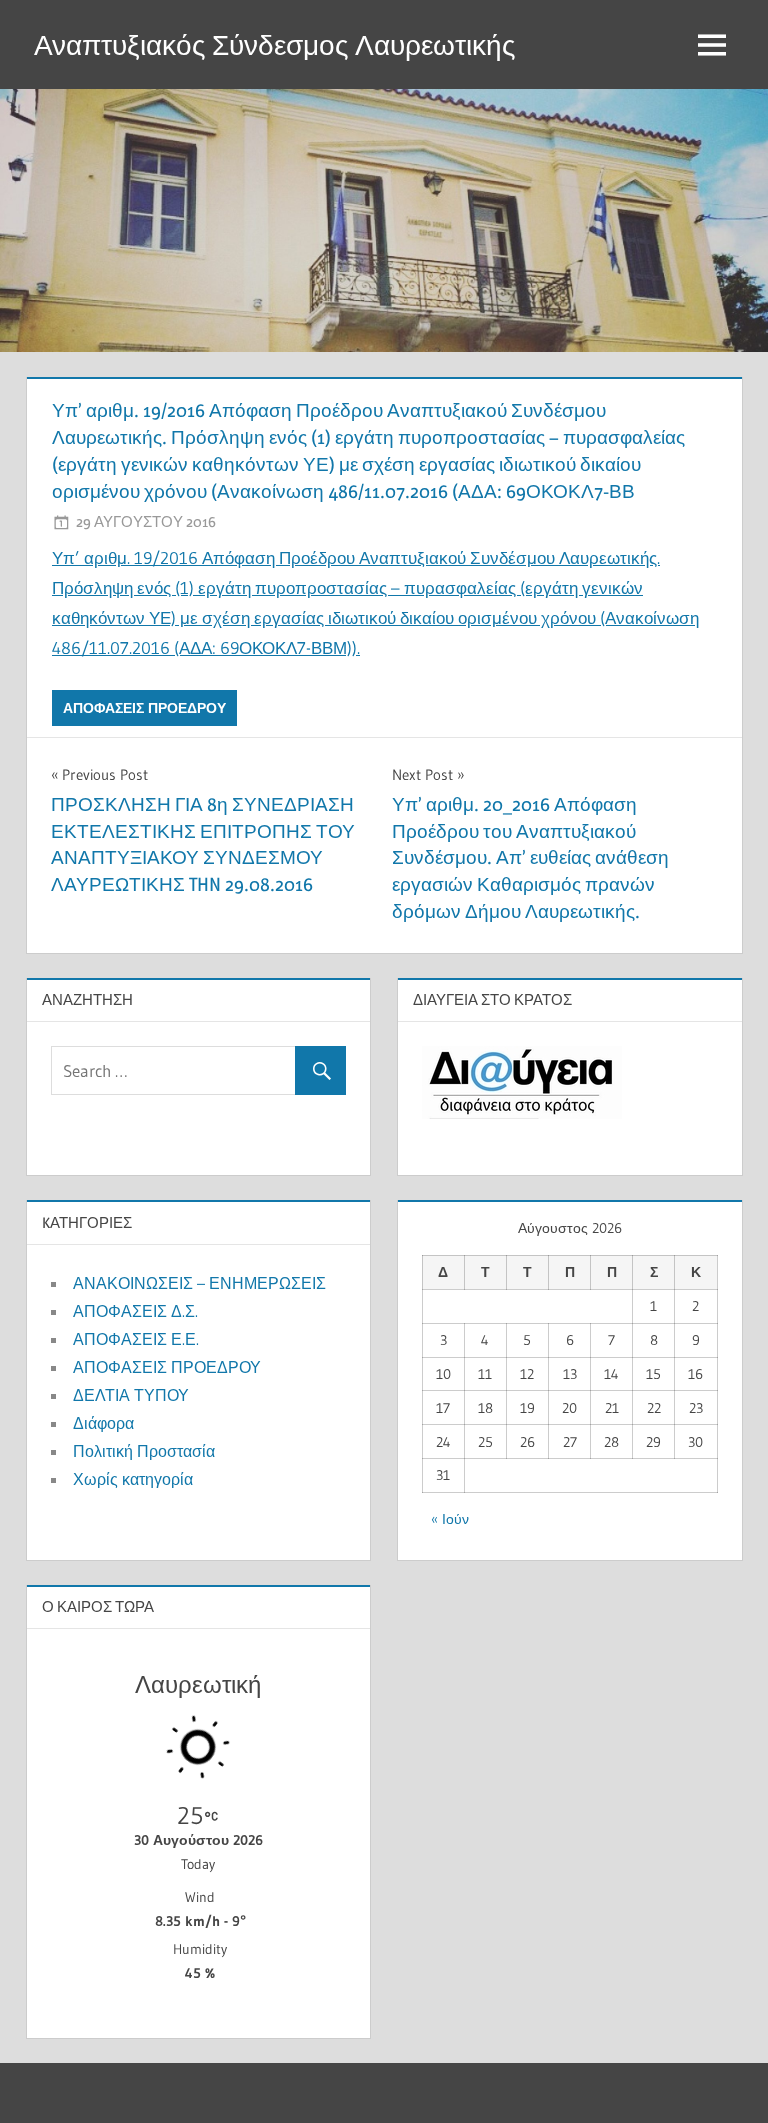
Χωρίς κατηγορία (133, 1479)
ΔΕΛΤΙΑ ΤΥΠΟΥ (131, 1395)
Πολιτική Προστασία (144, 1451)
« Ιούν (450, 1519)
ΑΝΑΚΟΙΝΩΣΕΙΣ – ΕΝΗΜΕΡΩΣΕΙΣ (199, 1283)
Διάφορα (103, 1423)
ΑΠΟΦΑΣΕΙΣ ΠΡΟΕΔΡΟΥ (144, 708)
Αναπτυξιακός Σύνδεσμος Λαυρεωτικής (275, 45)
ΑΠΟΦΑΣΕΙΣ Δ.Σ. (135, 1311)
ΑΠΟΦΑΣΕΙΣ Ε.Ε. (136, 1339)
